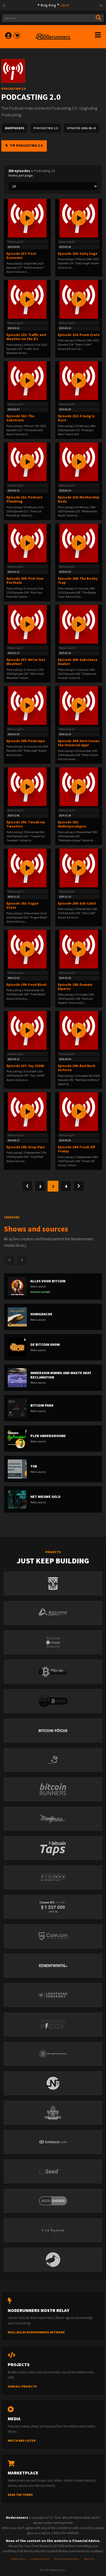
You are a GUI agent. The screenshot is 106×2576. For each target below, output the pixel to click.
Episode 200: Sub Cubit (77, 903)
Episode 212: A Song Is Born (76, 418)
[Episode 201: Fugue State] (27, 868)
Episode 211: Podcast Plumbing (24, 499)
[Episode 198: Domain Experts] (79, 949)
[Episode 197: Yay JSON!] (27, 1030)
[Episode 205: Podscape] (27, 705)
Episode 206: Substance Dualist (78, 662)
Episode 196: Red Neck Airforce (77, 1068)
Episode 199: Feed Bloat (27, 985)
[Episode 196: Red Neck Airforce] (79, 1030)
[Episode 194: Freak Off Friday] (79, 1112)
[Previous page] (27, 1186)
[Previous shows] (9, 1260)
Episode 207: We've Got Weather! (26, 662)
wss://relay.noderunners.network (36, 2332)
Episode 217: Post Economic (21, 256)
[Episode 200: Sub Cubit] (79, 868)
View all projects (22, 2386)
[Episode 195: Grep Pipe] (27, 1112)
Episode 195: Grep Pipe (26, 1147)
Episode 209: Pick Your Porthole (25, 581)
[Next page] (79, 1186)
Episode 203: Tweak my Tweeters (26, 824)
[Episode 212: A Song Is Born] (79, 381)
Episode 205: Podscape (26, 741)
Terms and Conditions (67, 2559)
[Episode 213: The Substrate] (27, 381)
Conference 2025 (40, 2559)
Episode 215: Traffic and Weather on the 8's (26, 337)
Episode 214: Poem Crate (79, 335)
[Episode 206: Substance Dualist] (79, 624)
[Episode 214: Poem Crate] (79, 299)
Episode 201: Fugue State (23, 905)
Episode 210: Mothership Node (79, 499)
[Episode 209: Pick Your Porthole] (27, 543)
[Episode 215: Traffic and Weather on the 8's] (27, 299)
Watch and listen (22, 2440)
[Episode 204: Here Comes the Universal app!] (79, 705)
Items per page (21, 175)
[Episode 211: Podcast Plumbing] (27, 462)
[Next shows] (22, 1260)
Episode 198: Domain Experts (75, 987)
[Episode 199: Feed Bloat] (27, 949)
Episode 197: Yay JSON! (25, 1066)
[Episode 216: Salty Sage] (79, 218)
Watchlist (89, 2559)
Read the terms (20, 2495)
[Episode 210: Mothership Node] (79, 462)
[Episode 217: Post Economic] (27, 218)
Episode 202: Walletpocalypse (72, 824)
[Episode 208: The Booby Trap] (79, 543)
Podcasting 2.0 (16, 242)
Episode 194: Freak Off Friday (76, 1149)
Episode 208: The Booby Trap (78, 581)
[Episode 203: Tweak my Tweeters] (27, 787)
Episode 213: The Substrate (20, 418)
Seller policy (18, 2559)
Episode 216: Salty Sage (78, 253)
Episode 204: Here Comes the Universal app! (79, 743)
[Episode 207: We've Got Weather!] (27, 624)
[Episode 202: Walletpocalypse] (79, 787)
